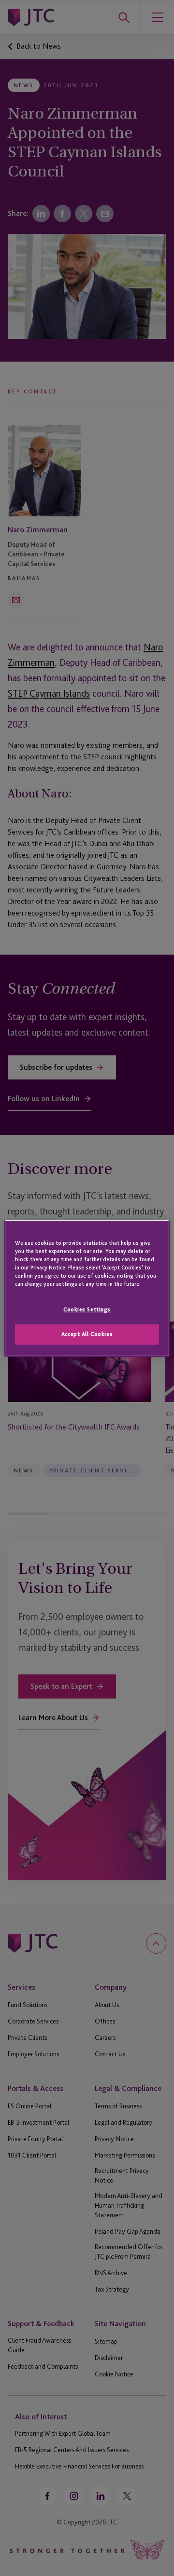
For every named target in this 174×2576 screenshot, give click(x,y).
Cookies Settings (87, 1309)
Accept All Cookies (87, 1334)
